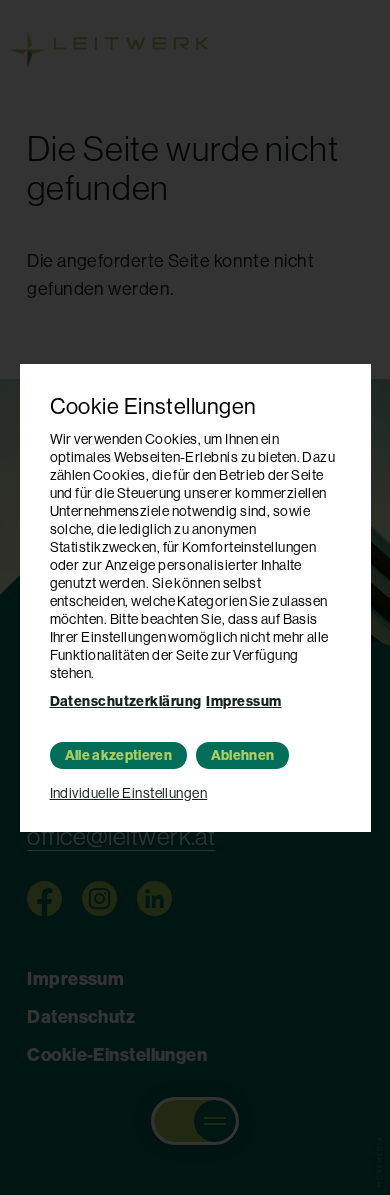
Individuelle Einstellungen (129, 793)
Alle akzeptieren (119, 755)
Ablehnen (243, 755)
